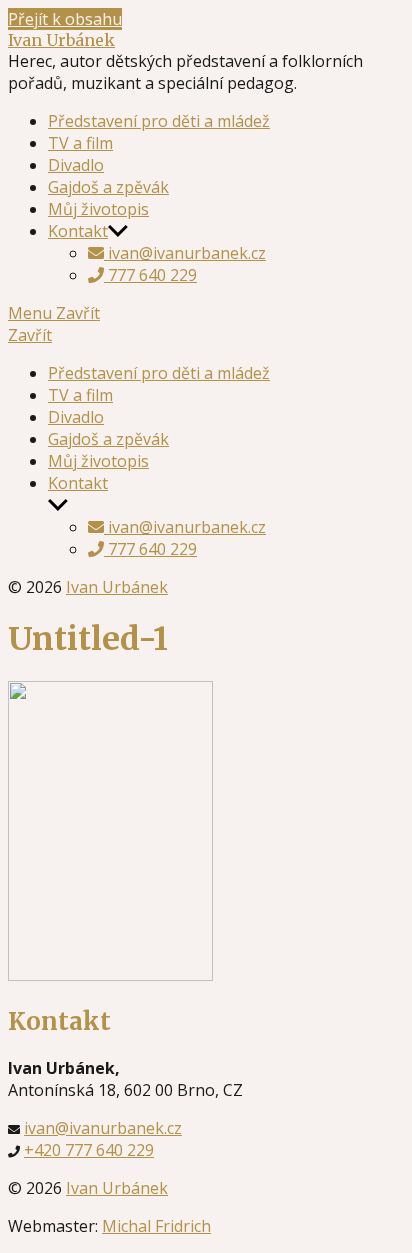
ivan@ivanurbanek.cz (185, 253)
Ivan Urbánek (61, 40)
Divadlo (76, 165)
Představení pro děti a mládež (159, 121)
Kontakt (78, 231)
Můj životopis (98, 209)
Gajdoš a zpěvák (108, 187)
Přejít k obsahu (65, 19)
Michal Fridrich (156, 1226)
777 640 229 (150, 275)
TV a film (80, 143)
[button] (206, 335)
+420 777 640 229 (89, 1150)
